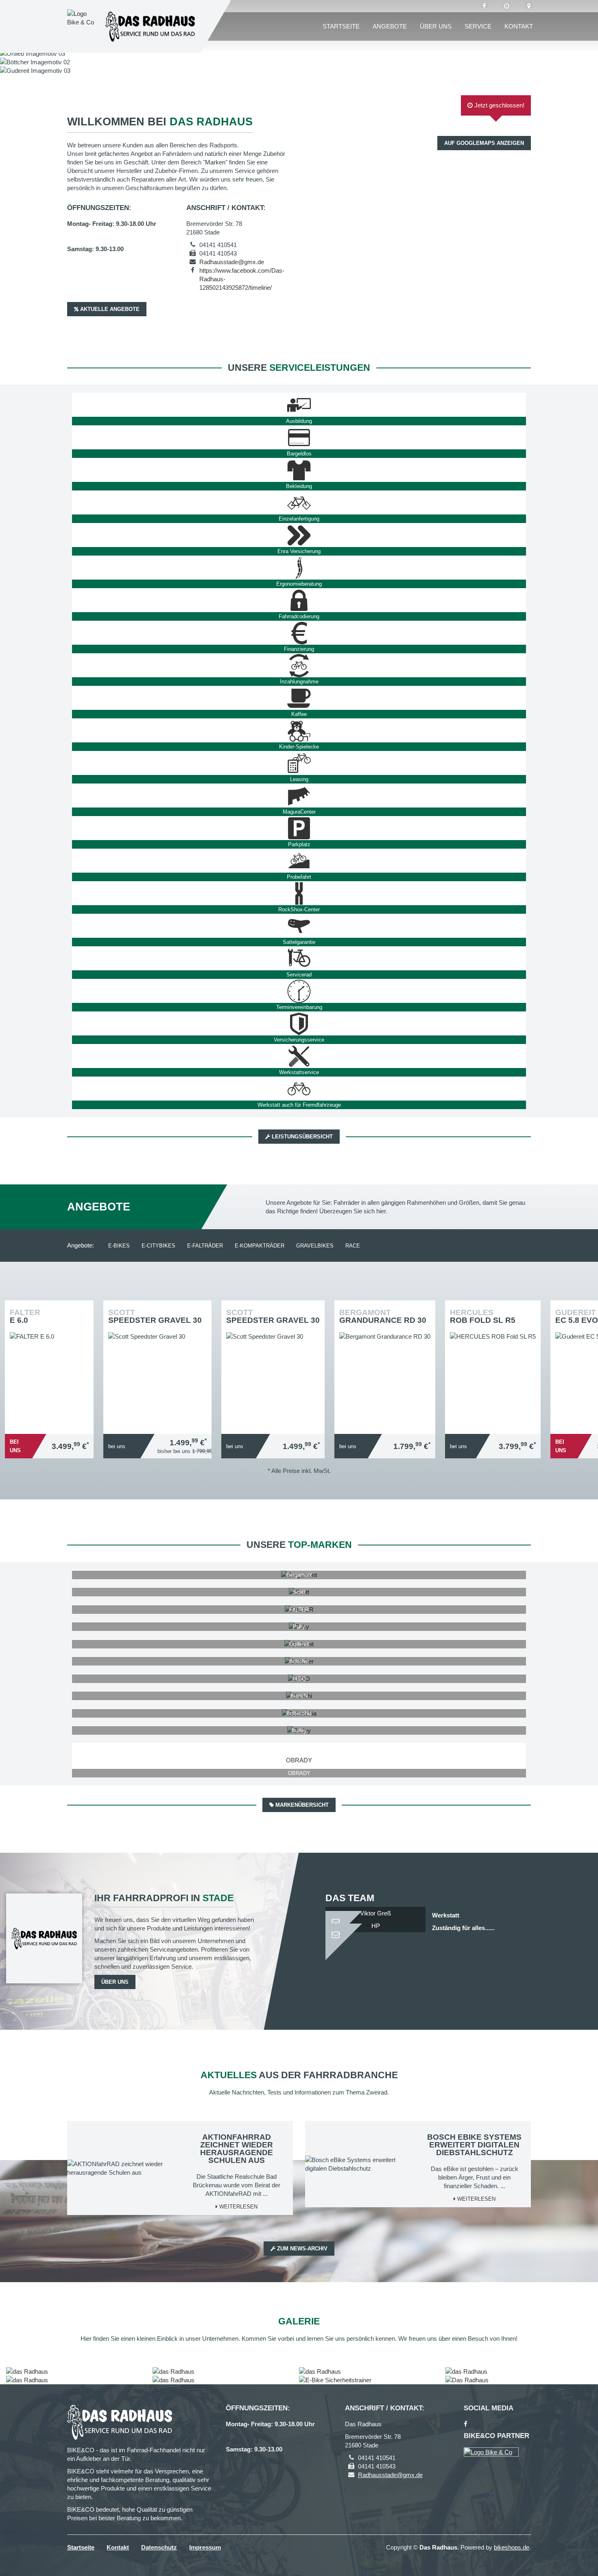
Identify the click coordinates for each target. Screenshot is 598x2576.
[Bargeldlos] (299, 438)
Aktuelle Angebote (109, 309)
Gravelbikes (315, 1246)
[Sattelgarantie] (299, 926)
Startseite (341, 26)
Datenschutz (159, 2547)
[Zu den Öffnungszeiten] (507, 6)
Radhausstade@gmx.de (232, 262)
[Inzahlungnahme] (299, 665)
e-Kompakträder (260, 1246)
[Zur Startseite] (150, 26)
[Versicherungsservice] (299, 1024)
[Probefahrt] (299, 861)
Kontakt (519, 26)
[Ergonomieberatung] (299, 568)
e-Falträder (205, 1246)
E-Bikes (119, 1246)
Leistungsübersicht (301, 1137)
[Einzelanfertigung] (299, 503)
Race (353, 1246)
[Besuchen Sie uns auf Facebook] (484, 6)
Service (478, 26)
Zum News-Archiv (301, 2249)
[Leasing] (299, 763)
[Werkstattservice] (299, 1056)
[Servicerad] (299, 959)
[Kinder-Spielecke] (299, 731)
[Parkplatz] (299, 828)
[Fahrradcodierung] (299, 600)
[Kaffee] (299, 698)
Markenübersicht (301, 1805)
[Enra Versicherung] (299, 535)
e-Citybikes (158, 1246)
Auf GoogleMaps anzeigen (484, 143)
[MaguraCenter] (299, 796)
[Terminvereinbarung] (299, 991)
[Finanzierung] (299, 633)
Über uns (436, 26)
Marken (215, 162)
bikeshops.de (512, 2547)
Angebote (390, 26)
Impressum (205, 2547)
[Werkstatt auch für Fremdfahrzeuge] (299, 1089)
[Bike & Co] (491, 2452)
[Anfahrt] (529, 6)
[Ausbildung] (299, 405)
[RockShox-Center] (299, 893)
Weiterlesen (238, 2207)
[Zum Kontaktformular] (375, 1918)
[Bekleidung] (299, 470)
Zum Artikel (51, 1360)
